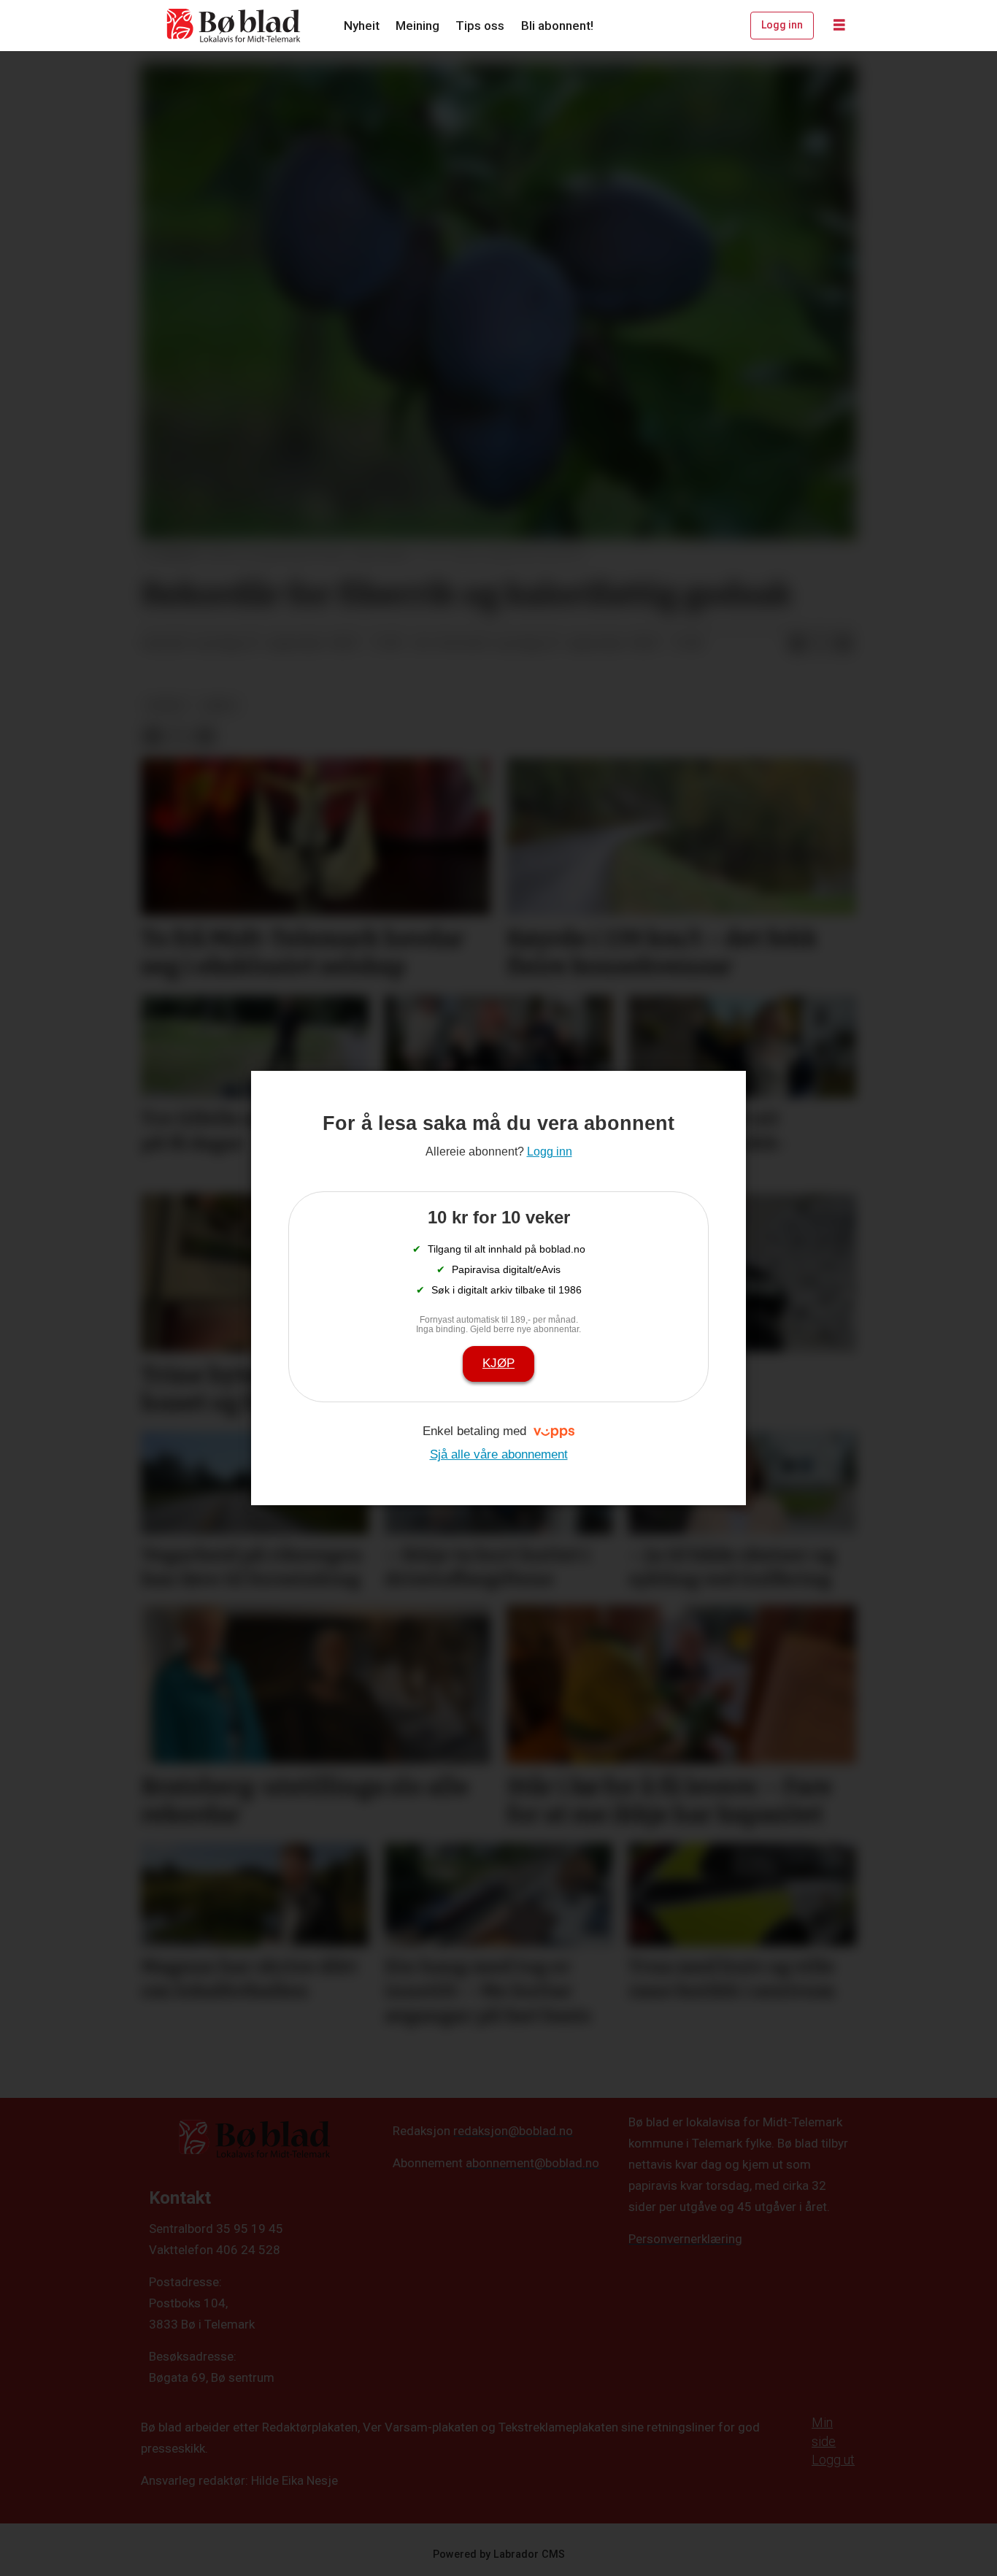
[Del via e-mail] (844, 644)
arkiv (220, 705)
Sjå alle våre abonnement (499, 1454)
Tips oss (480, 26)
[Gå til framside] (234, 26)
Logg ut (833, 2460)
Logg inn (782, 25)
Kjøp (498, 1363)
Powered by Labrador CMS (499, 2554)
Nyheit (362, 26)
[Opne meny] (839, 26)
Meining (417, 26)
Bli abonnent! (557, 26)
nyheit (167, 705)
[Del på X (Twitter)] (820, 644)
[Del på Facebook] (797, 644)
